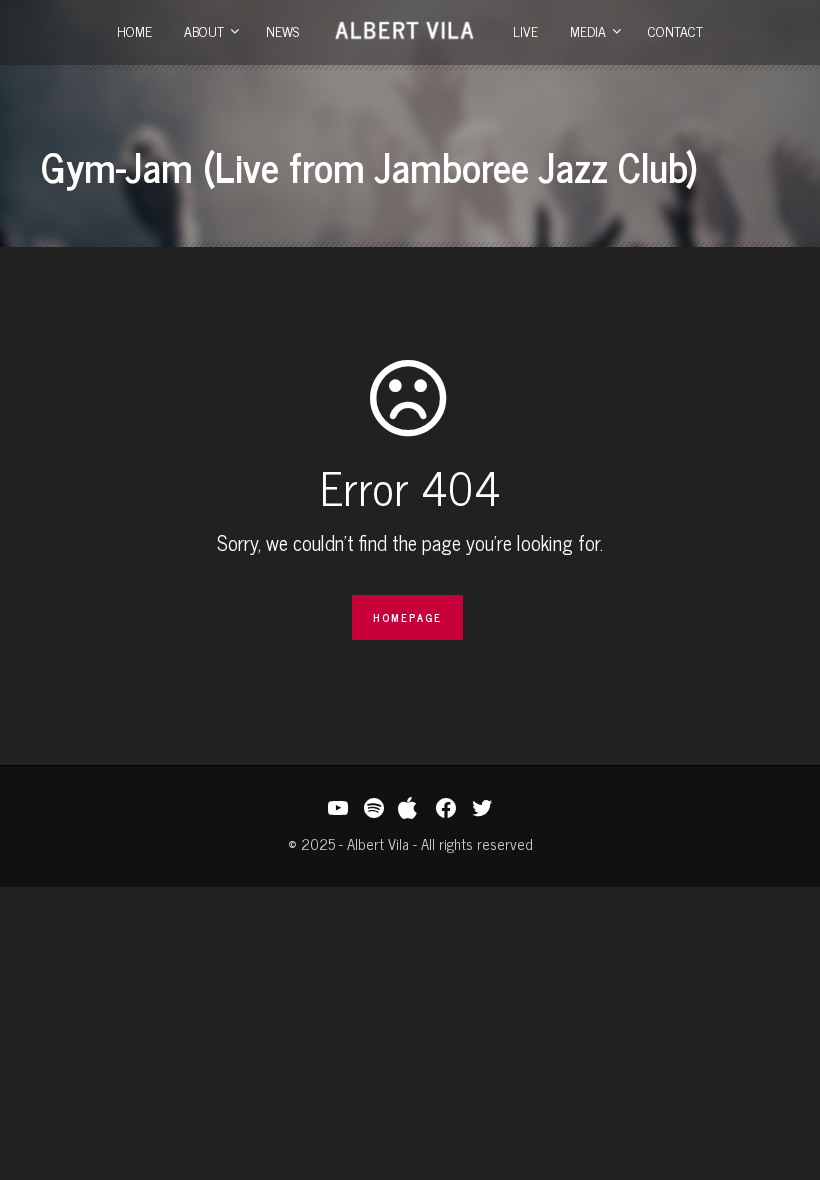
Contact (675, 30)
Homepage (407, 617)
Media (588, 30)
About (204, 30)
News (282, 30)
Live (525, 30)
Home (134, 30)
